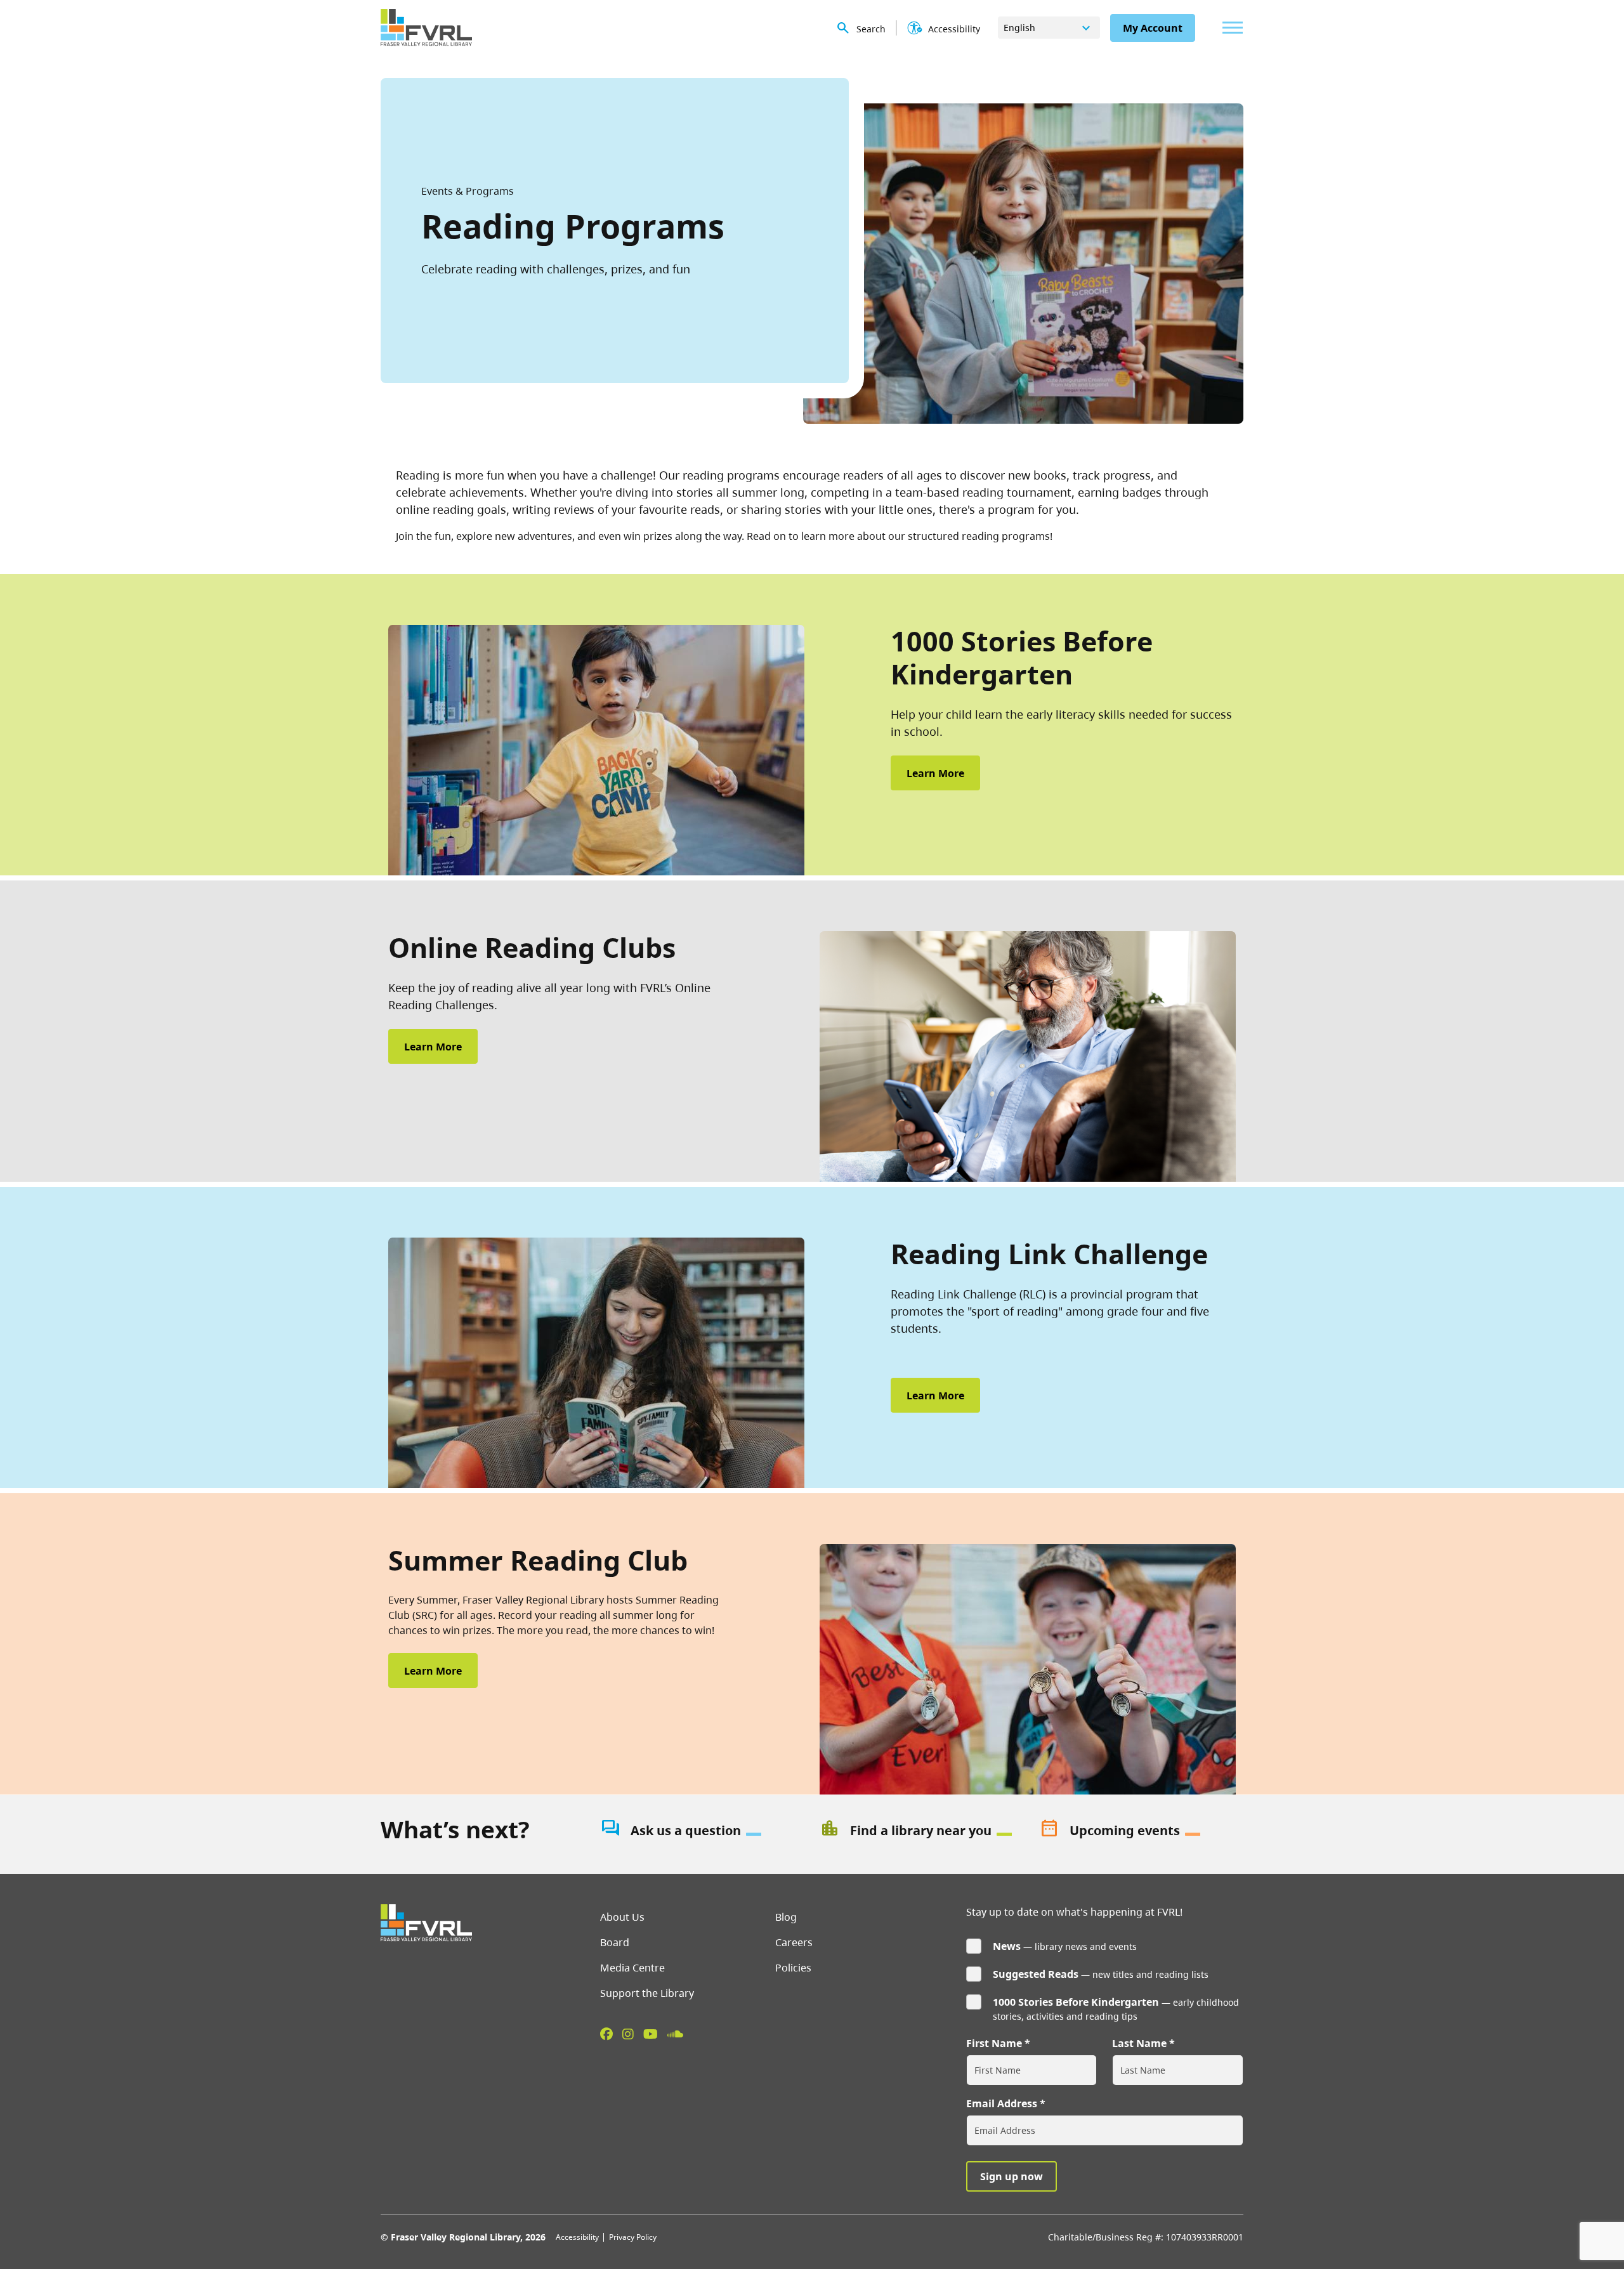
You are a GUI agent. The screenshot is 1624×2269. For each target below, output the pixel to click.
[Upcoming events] (1141, 1831)
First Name (994, 2043)
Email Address (1002, 2103)
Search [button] (871, 29)
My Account (1153, 28)
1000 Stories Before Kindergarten (1076, 2002)
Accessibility (577, 2237)
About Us (622, 1917)
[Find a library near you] (922, 1831)
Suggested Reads (1036, 1974)
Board (615, 1942)
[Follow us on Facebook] (606, 2034)
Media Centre (632, 1968)
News (1007, 1946)
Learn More (935, 773)
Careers (794, 1942)
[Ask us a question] (702, 1831)
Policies (793, 1968)
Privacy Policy (633, 2237)
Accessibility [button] (954, 29)
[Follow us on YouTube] (651, 2034)
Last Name (1139, 2043)
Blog (786, 1917)
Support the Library (647, 1993)
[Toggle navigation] (1229, 28)
